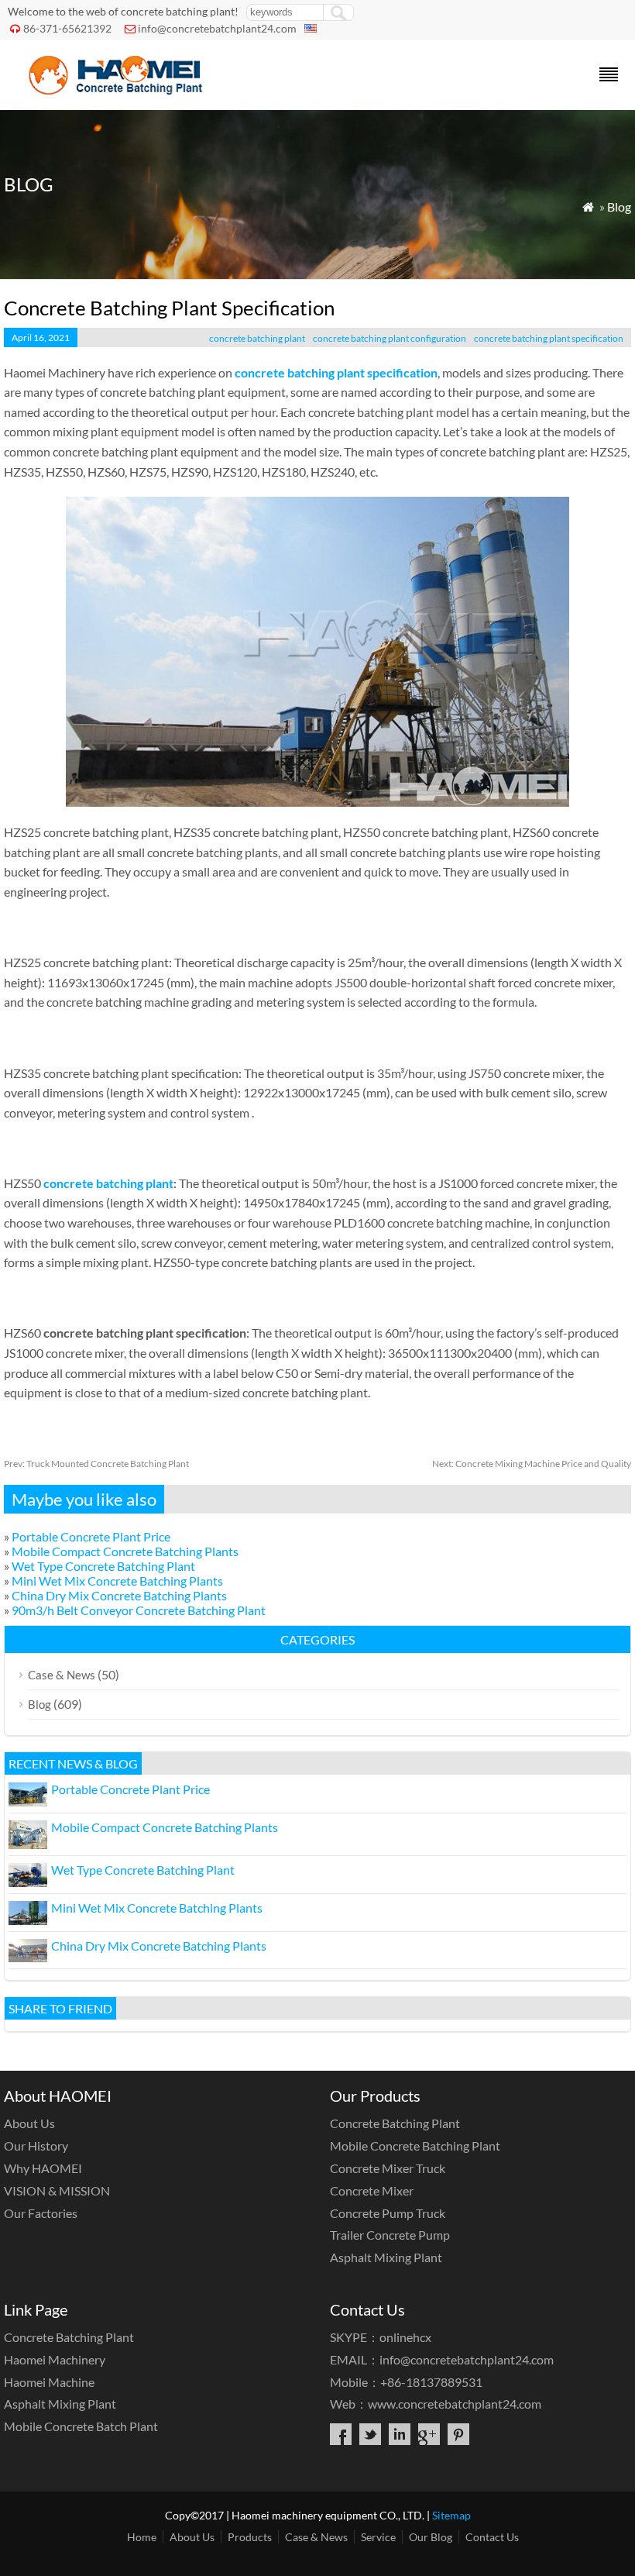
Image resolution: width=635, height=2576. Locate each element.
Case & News (62, 1675)
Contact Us (492, 2537)
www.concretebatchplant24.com (455, 2404)
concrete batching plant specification (549, 338)
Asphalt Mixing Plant (386, 2257)
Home (142, 2537)
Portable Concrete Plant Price (91, 1536)
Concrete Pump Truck (388, 2213)
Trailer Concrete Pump (390, 2235)
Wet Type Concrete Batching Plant (103, 1566)
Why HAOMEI (43, 2168)
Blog (619, 207)
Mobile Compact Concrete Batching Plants (125, 1551)
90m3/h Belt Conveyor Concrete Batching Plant (139, 1610)
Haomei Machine (49, 2382)
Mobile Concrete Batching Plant (415, 2146)
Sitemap (451, 2515)
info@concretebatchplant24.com (217, 28)
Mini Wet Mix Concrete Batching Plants (117, 1581)
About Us (29, 2123)
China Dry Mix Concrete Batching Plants (119, 1595)
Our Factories (41, 2213)
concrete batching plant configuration (390, 338)
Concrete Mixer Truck (388, 2168)
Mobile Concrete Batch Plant (81, 2426)
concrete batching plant (257, 338)
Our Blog (431, 2537)
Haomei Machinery (55, 2359)
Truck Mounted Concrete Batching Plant (96, 1464)
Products (250, 2537)
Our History (36, 2146)
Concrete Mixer (372, 2190)
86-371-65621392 (67, 28)
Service (378, 2537)
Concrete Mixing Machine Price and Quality (532, 1464)
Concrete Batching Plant (395, 2123)
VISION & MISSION (57, 2190)
